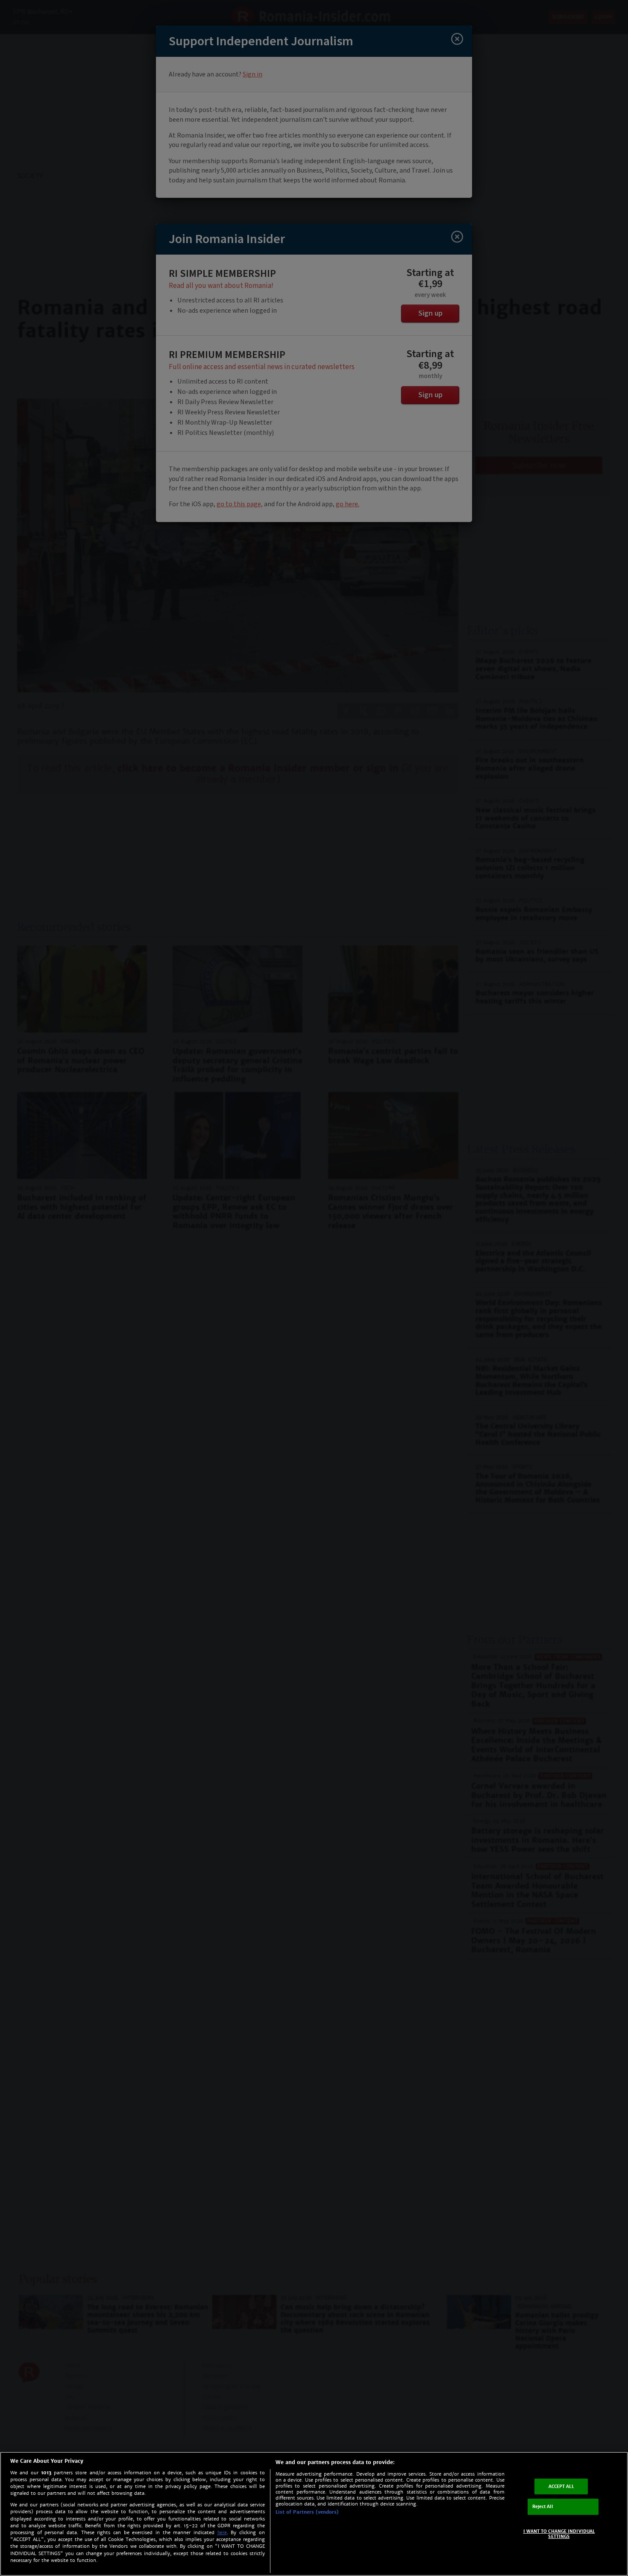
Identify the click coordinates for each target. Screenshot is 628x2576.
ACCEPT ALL (561, 2486)
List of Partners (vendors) (307, 2512)
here (222, 2533)
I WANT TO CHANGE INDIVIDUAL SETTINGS (559, 2534)
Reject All (543, 2507)
